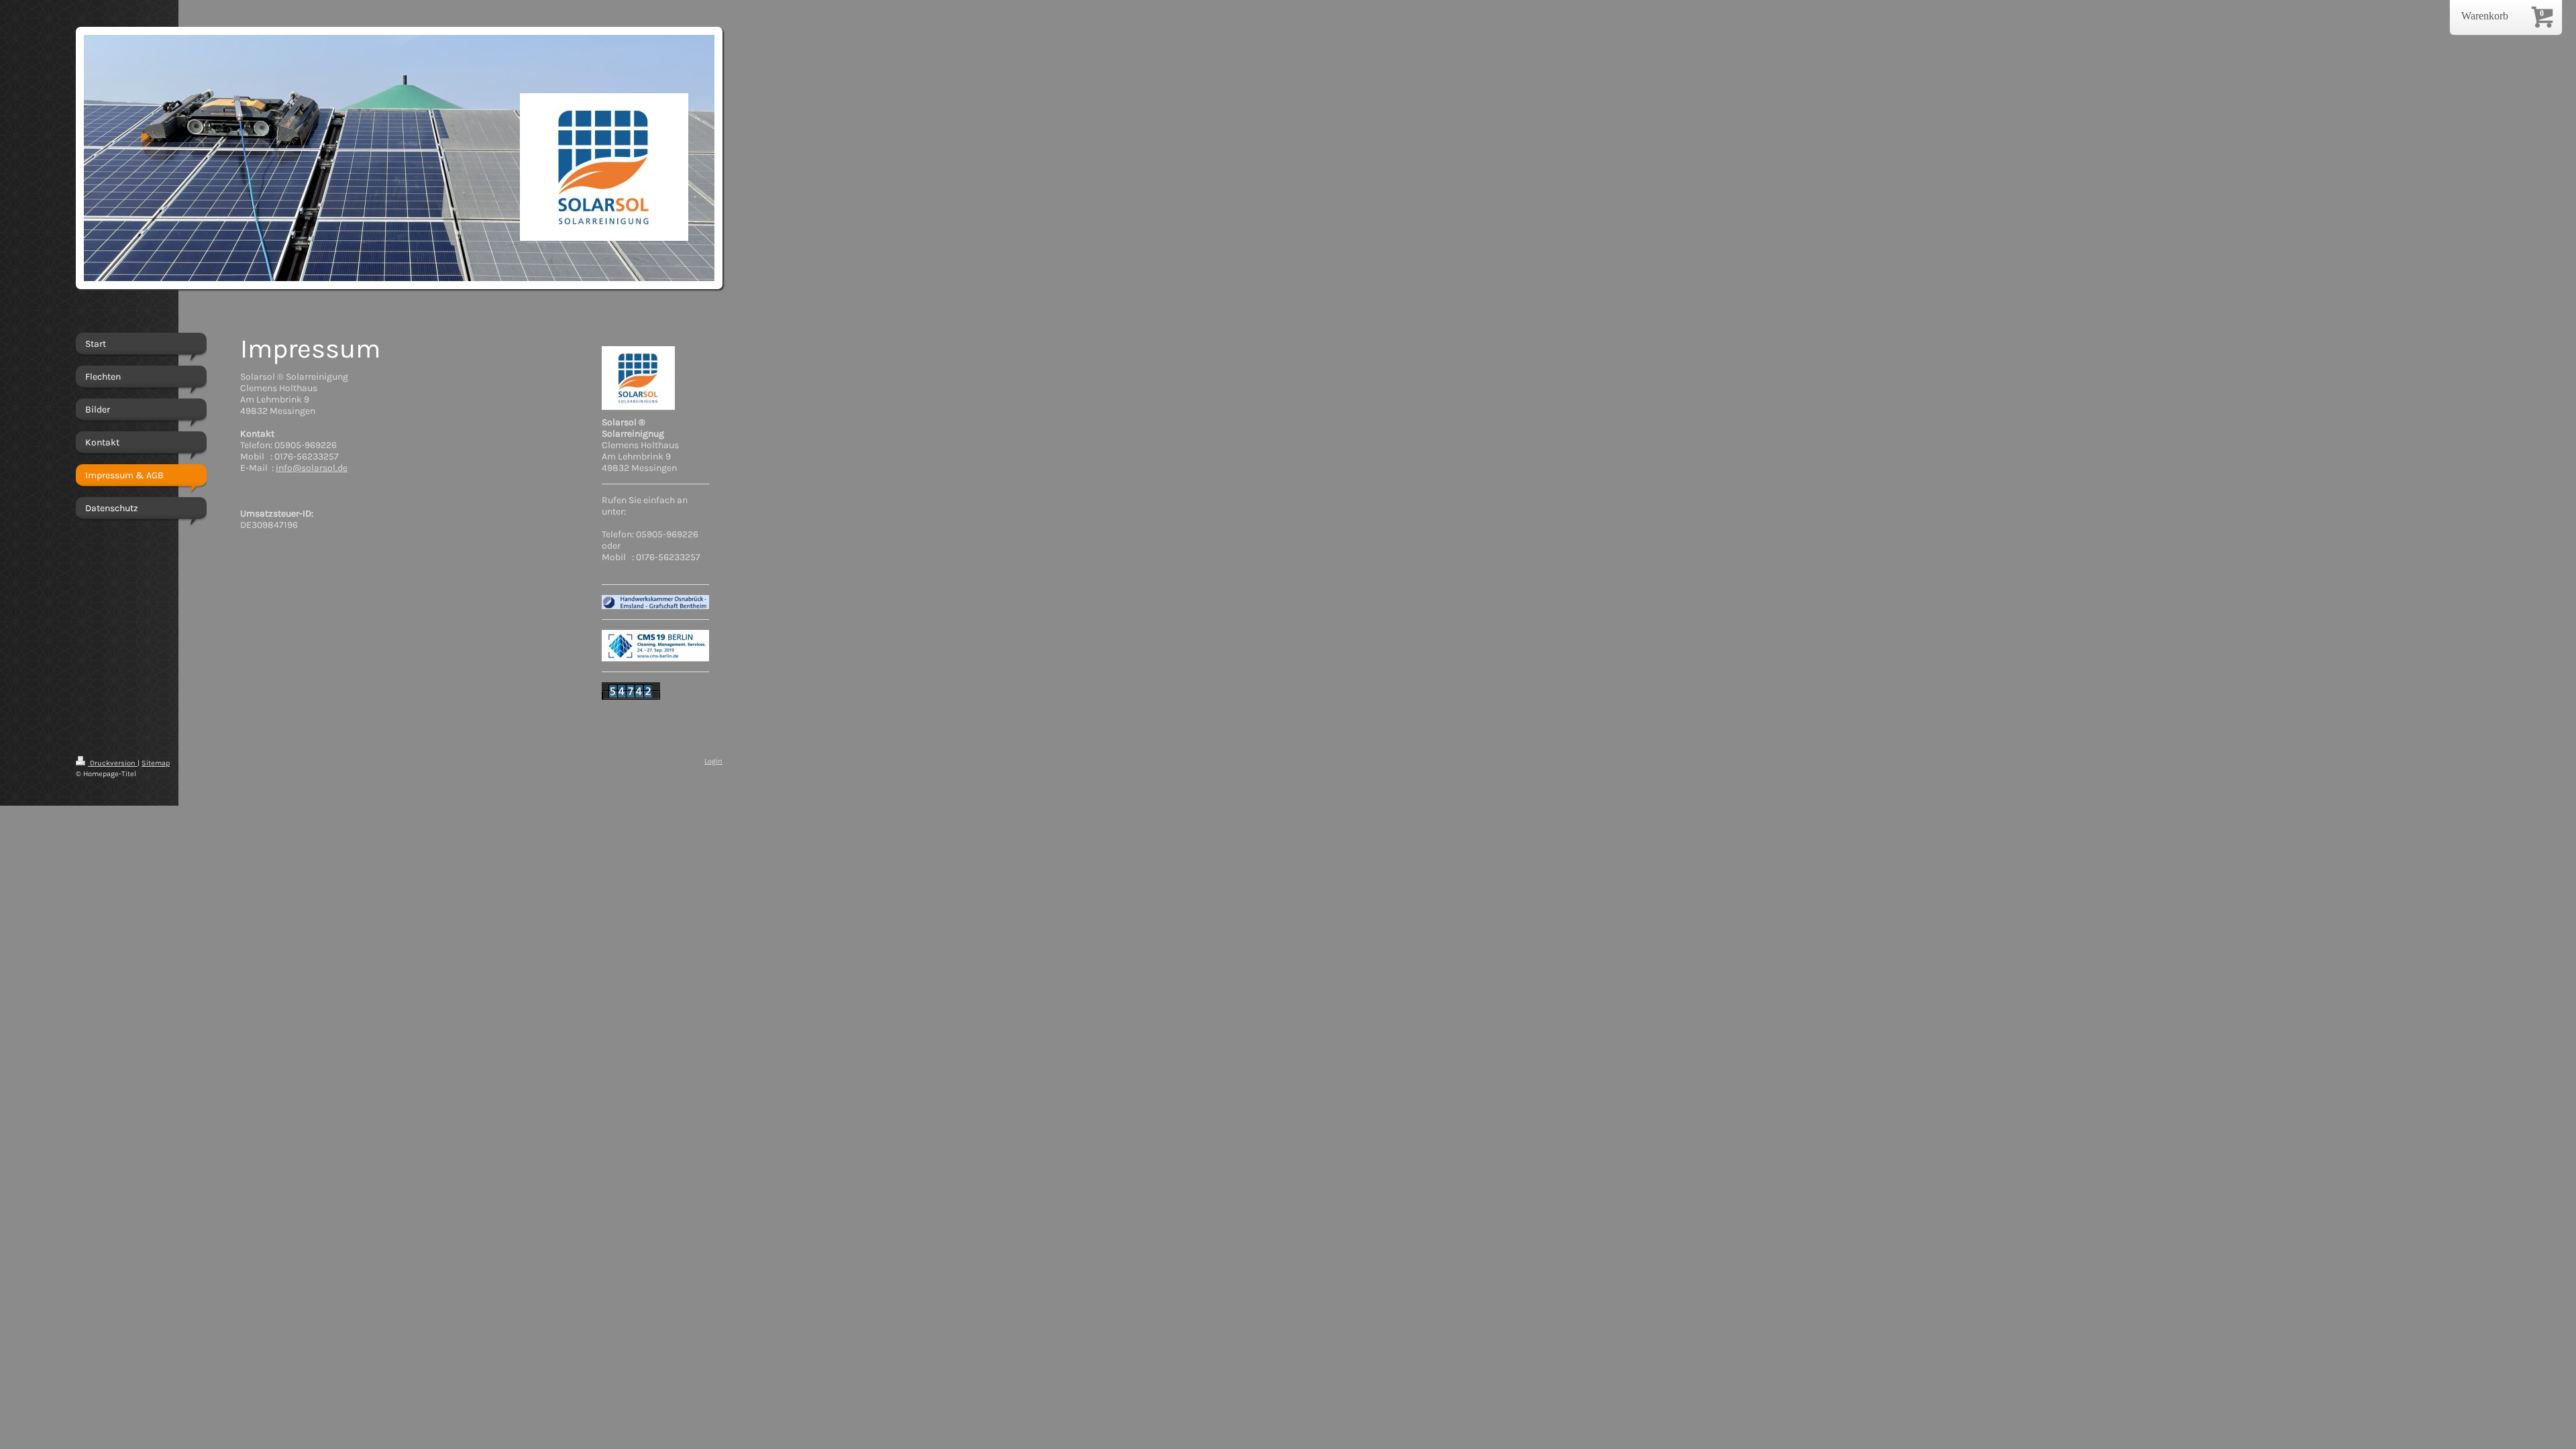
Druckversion (113, 763)
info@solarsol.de (312, 468)
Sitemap (156, 763)
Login (713, 761)
